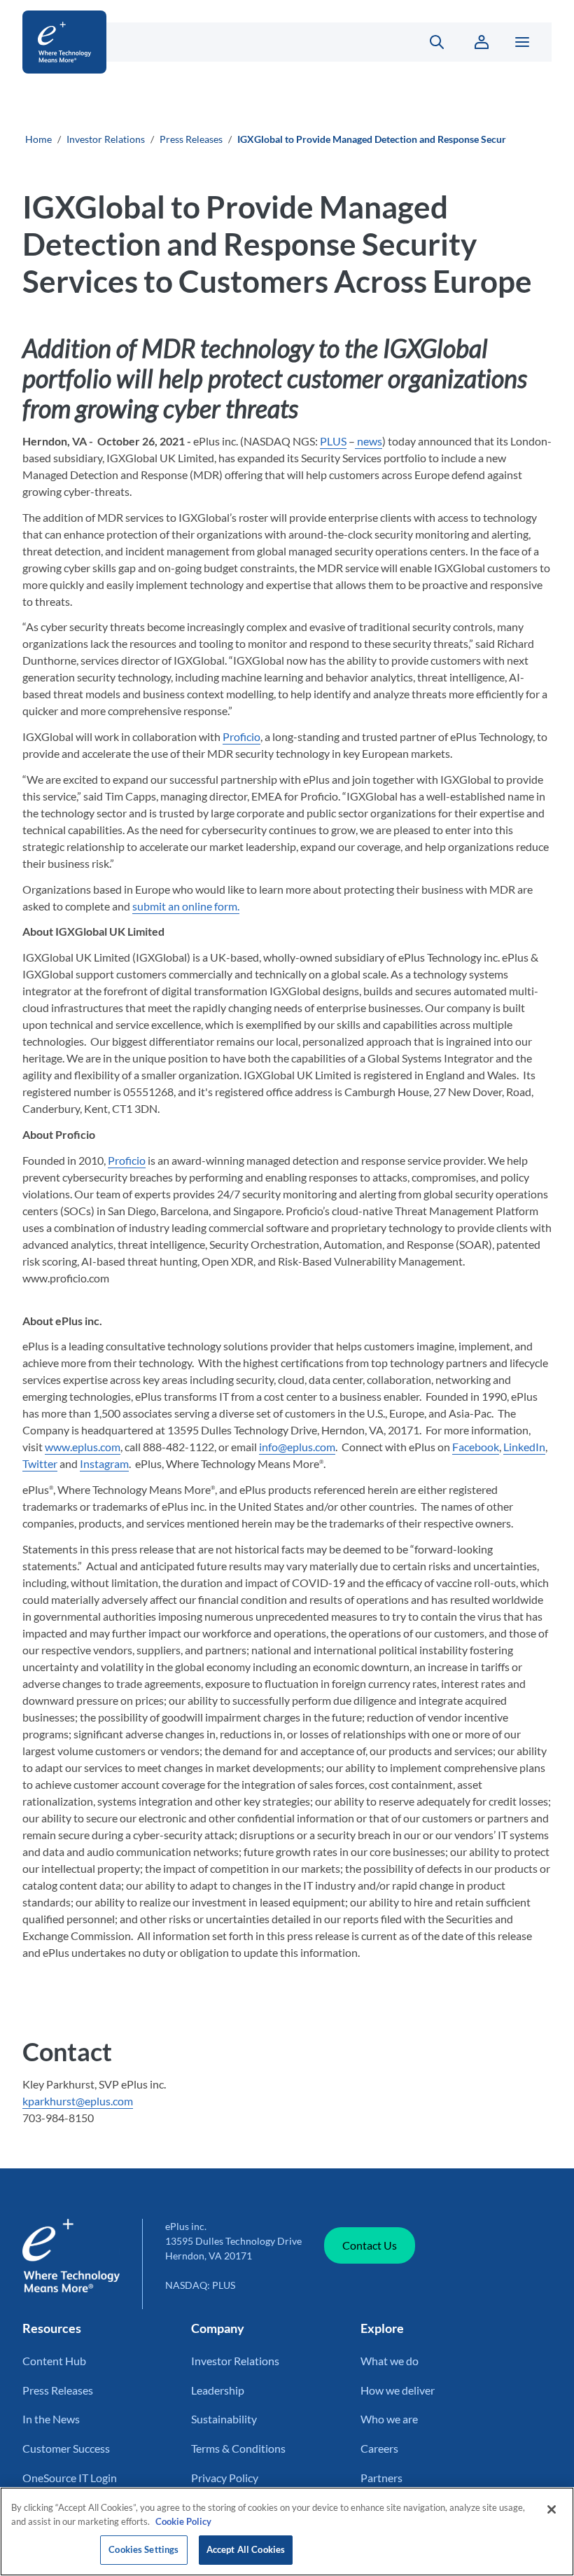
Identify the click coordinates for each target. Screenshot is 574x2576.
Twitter (40, 1463)
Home (38, 139)
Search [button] (429, 42)
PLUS (333, 441)
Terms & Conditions (238, 2448)
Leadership (218, 2390)
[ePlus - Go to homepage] (205, 42)
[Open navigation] (522, 42)
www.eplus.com (83, 1447)
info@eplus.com (297, 1447)
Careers (379, 2448)
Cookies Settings (143, 2549)
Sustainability (224, 2419)
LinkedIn (524, 1447)
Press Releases (191, 139)
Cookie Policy (183, 2521)
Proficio (241, 736)
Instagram (104, 1463)
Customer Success (66, 2448)
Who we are (389, 2419)
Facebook (476, 1447)
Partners (381, 2478)
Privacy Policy (225, 2478)
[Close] (552, 2509)
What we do (390, 2361)
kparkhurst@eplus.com (78, 2101)
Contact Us (370, 2245)
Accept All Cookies (246, 2549)
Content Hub (54, 2361)
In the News (51, 2419)
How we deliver (398, 2390)
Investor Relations (106, 139)
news (369, 441)
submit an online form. (186, 906)
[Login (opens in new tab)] (482, 42)
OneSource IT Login (70, 2478)
